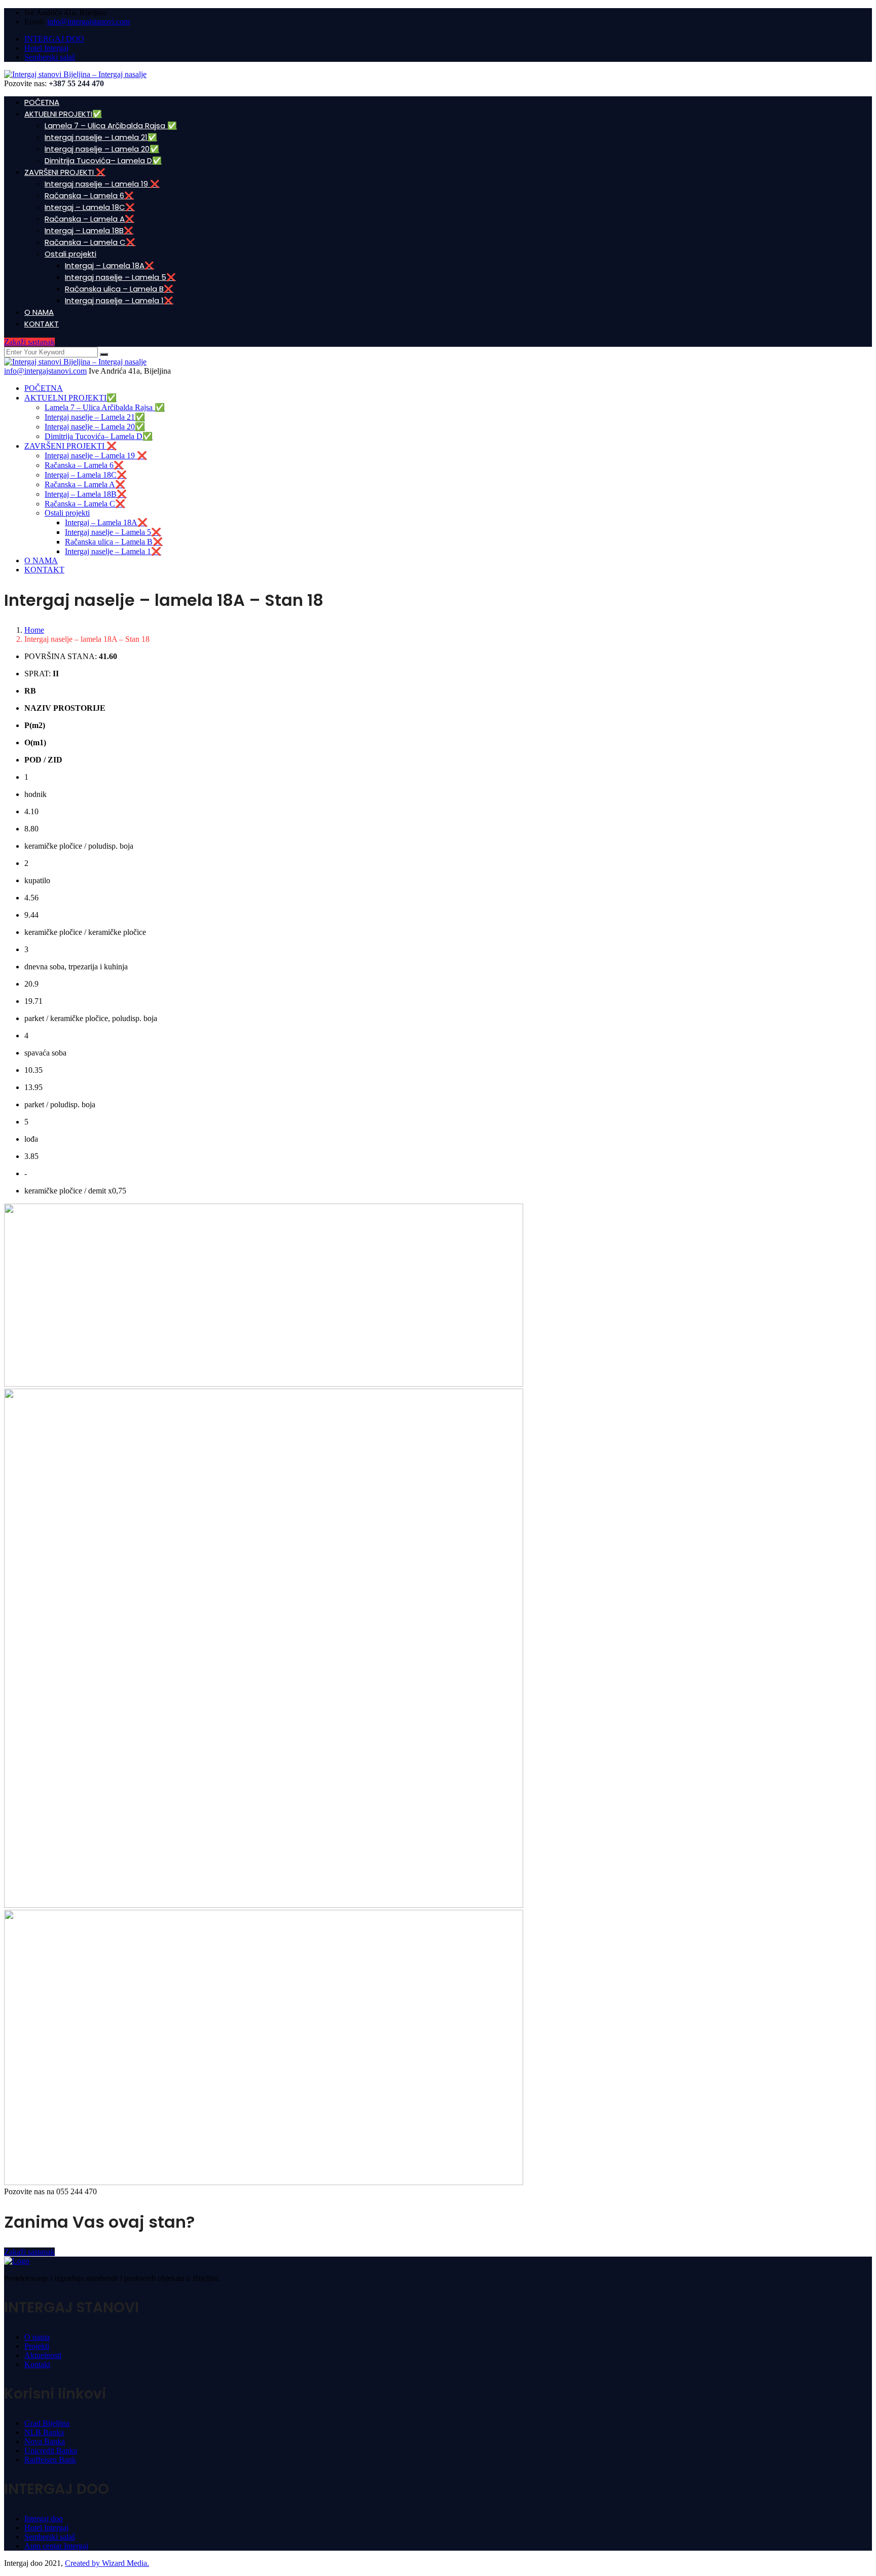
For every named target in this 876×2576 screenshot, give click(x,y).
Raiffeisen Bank (50, 2460)
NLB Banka (44, 2432)
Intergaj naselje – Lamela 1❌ (119, 300)
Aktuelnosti (43, 2355)
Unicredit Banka (51, 2451)
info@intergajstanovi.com (88, 22)
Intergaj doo (44, 2518)
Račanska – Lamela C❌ (90, 242)
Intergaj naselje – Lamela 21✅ (101, 137)
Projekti (37, 2346)
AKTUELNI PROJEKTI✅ (63, 114)
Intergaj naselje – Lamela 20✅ (102, 149)
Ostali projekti (70, 254)
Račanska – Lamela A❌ (89, 219)
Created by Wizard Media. (107, 2563)
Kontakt (37, 2364)
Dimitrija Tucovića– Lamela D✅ (103, 160)
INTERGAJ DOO (54, 39)
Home (34, 630)
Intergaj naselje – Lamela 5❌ (120, 277)
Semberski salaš (50, 57)
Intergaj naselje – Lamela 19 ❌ (102, 184)
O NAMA (39, 312)
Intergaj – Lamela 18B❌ (89, 230)
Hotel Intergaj (46, 48)
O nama (37, 2337)
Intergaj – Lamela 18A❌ (109, 265)
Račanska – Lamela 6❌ (89, 195)
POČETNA (42, 102)
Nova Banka (45, 2441)
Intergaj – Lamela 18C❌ (90, 207)
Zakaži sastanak (29, 342)
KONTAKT (42, 324)
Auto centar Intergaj (56, 2546)
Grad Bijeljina (47, 2423)
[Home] (75, 362)
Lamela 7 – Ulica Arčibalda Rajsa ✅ (111, 125)
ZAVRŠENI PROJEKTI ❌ (65, 172)
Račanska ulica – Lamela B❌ (119, 289)
